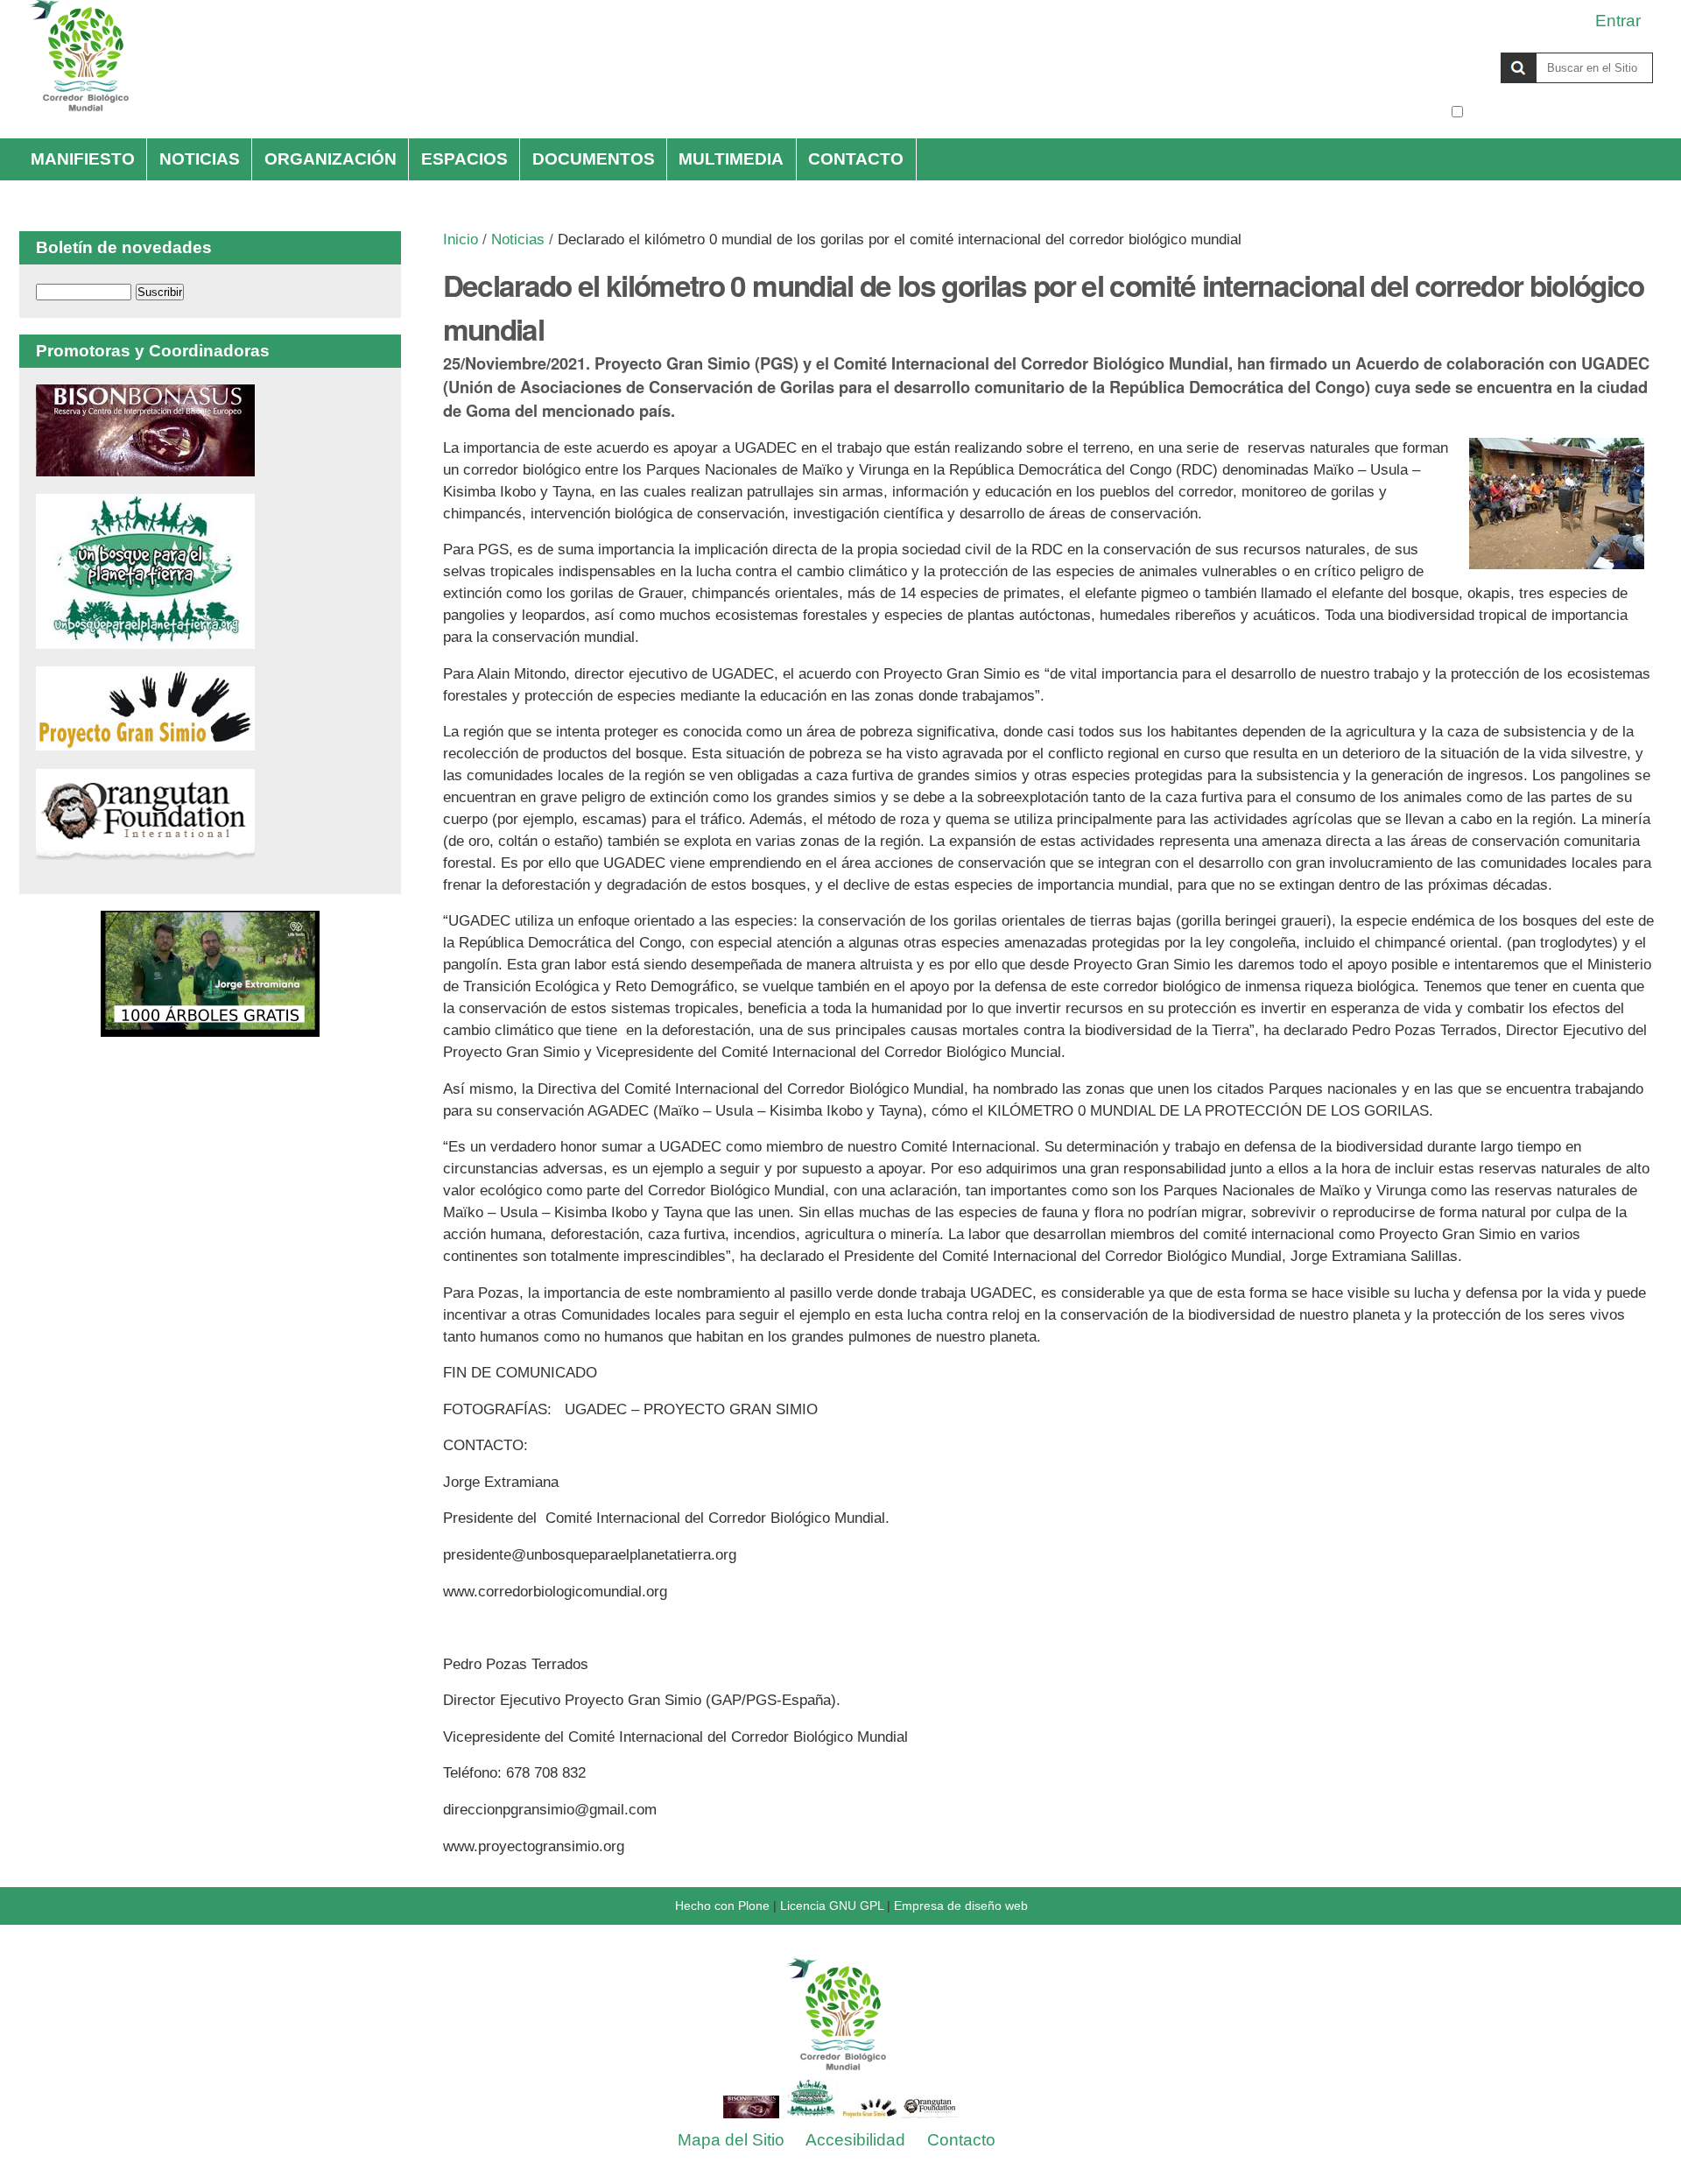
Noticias (200, 159)
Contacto (856, 159)
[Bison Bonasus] (145, 467)
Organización (331, 159)
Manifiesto (83, 159)
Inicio (461, 240)
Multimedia (731, 159)
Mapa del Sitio (731, 2140)
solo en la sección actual (1560, 112)
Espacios (464, 159)
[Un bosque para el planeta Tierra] (145, 640)
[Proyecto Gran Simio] (145, 741)
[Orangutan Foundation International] (145, 851)
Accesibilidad (855, 2140)
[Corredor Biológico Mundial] (841, 2072)
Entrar (1618, 21)
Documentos (594, 159)
